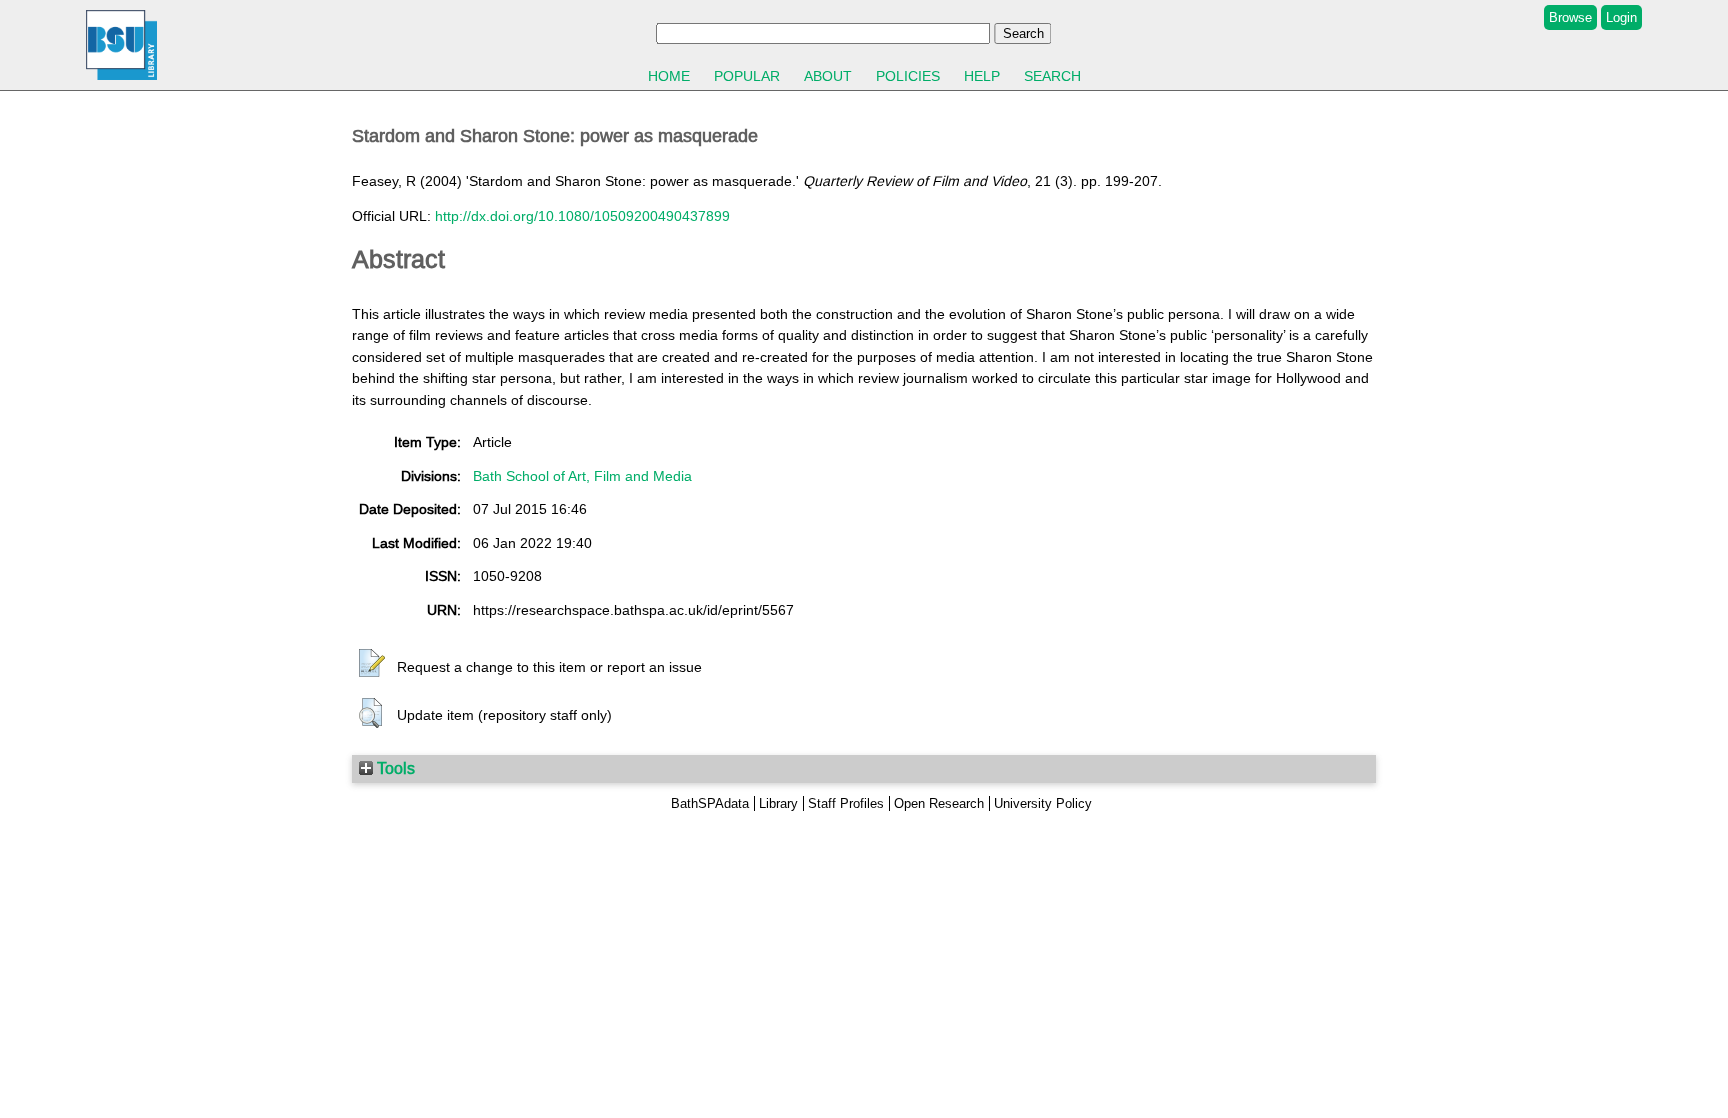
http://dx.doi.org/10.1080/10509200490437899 (582, 216)
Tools (394, 768)
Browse (1570, 17)
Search (1052, 76)
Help (982, 76)
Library (778, 803)
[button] (372, 664)
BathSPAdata (710, 803)
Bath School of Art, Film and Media (582, 476)
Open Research (939, 803)
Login (1621, 17)
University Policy (1043, 803)
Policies (908, 76)
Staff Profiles (846, 803)
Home (669, 76)
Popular (747, 76)
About (828, 76)
